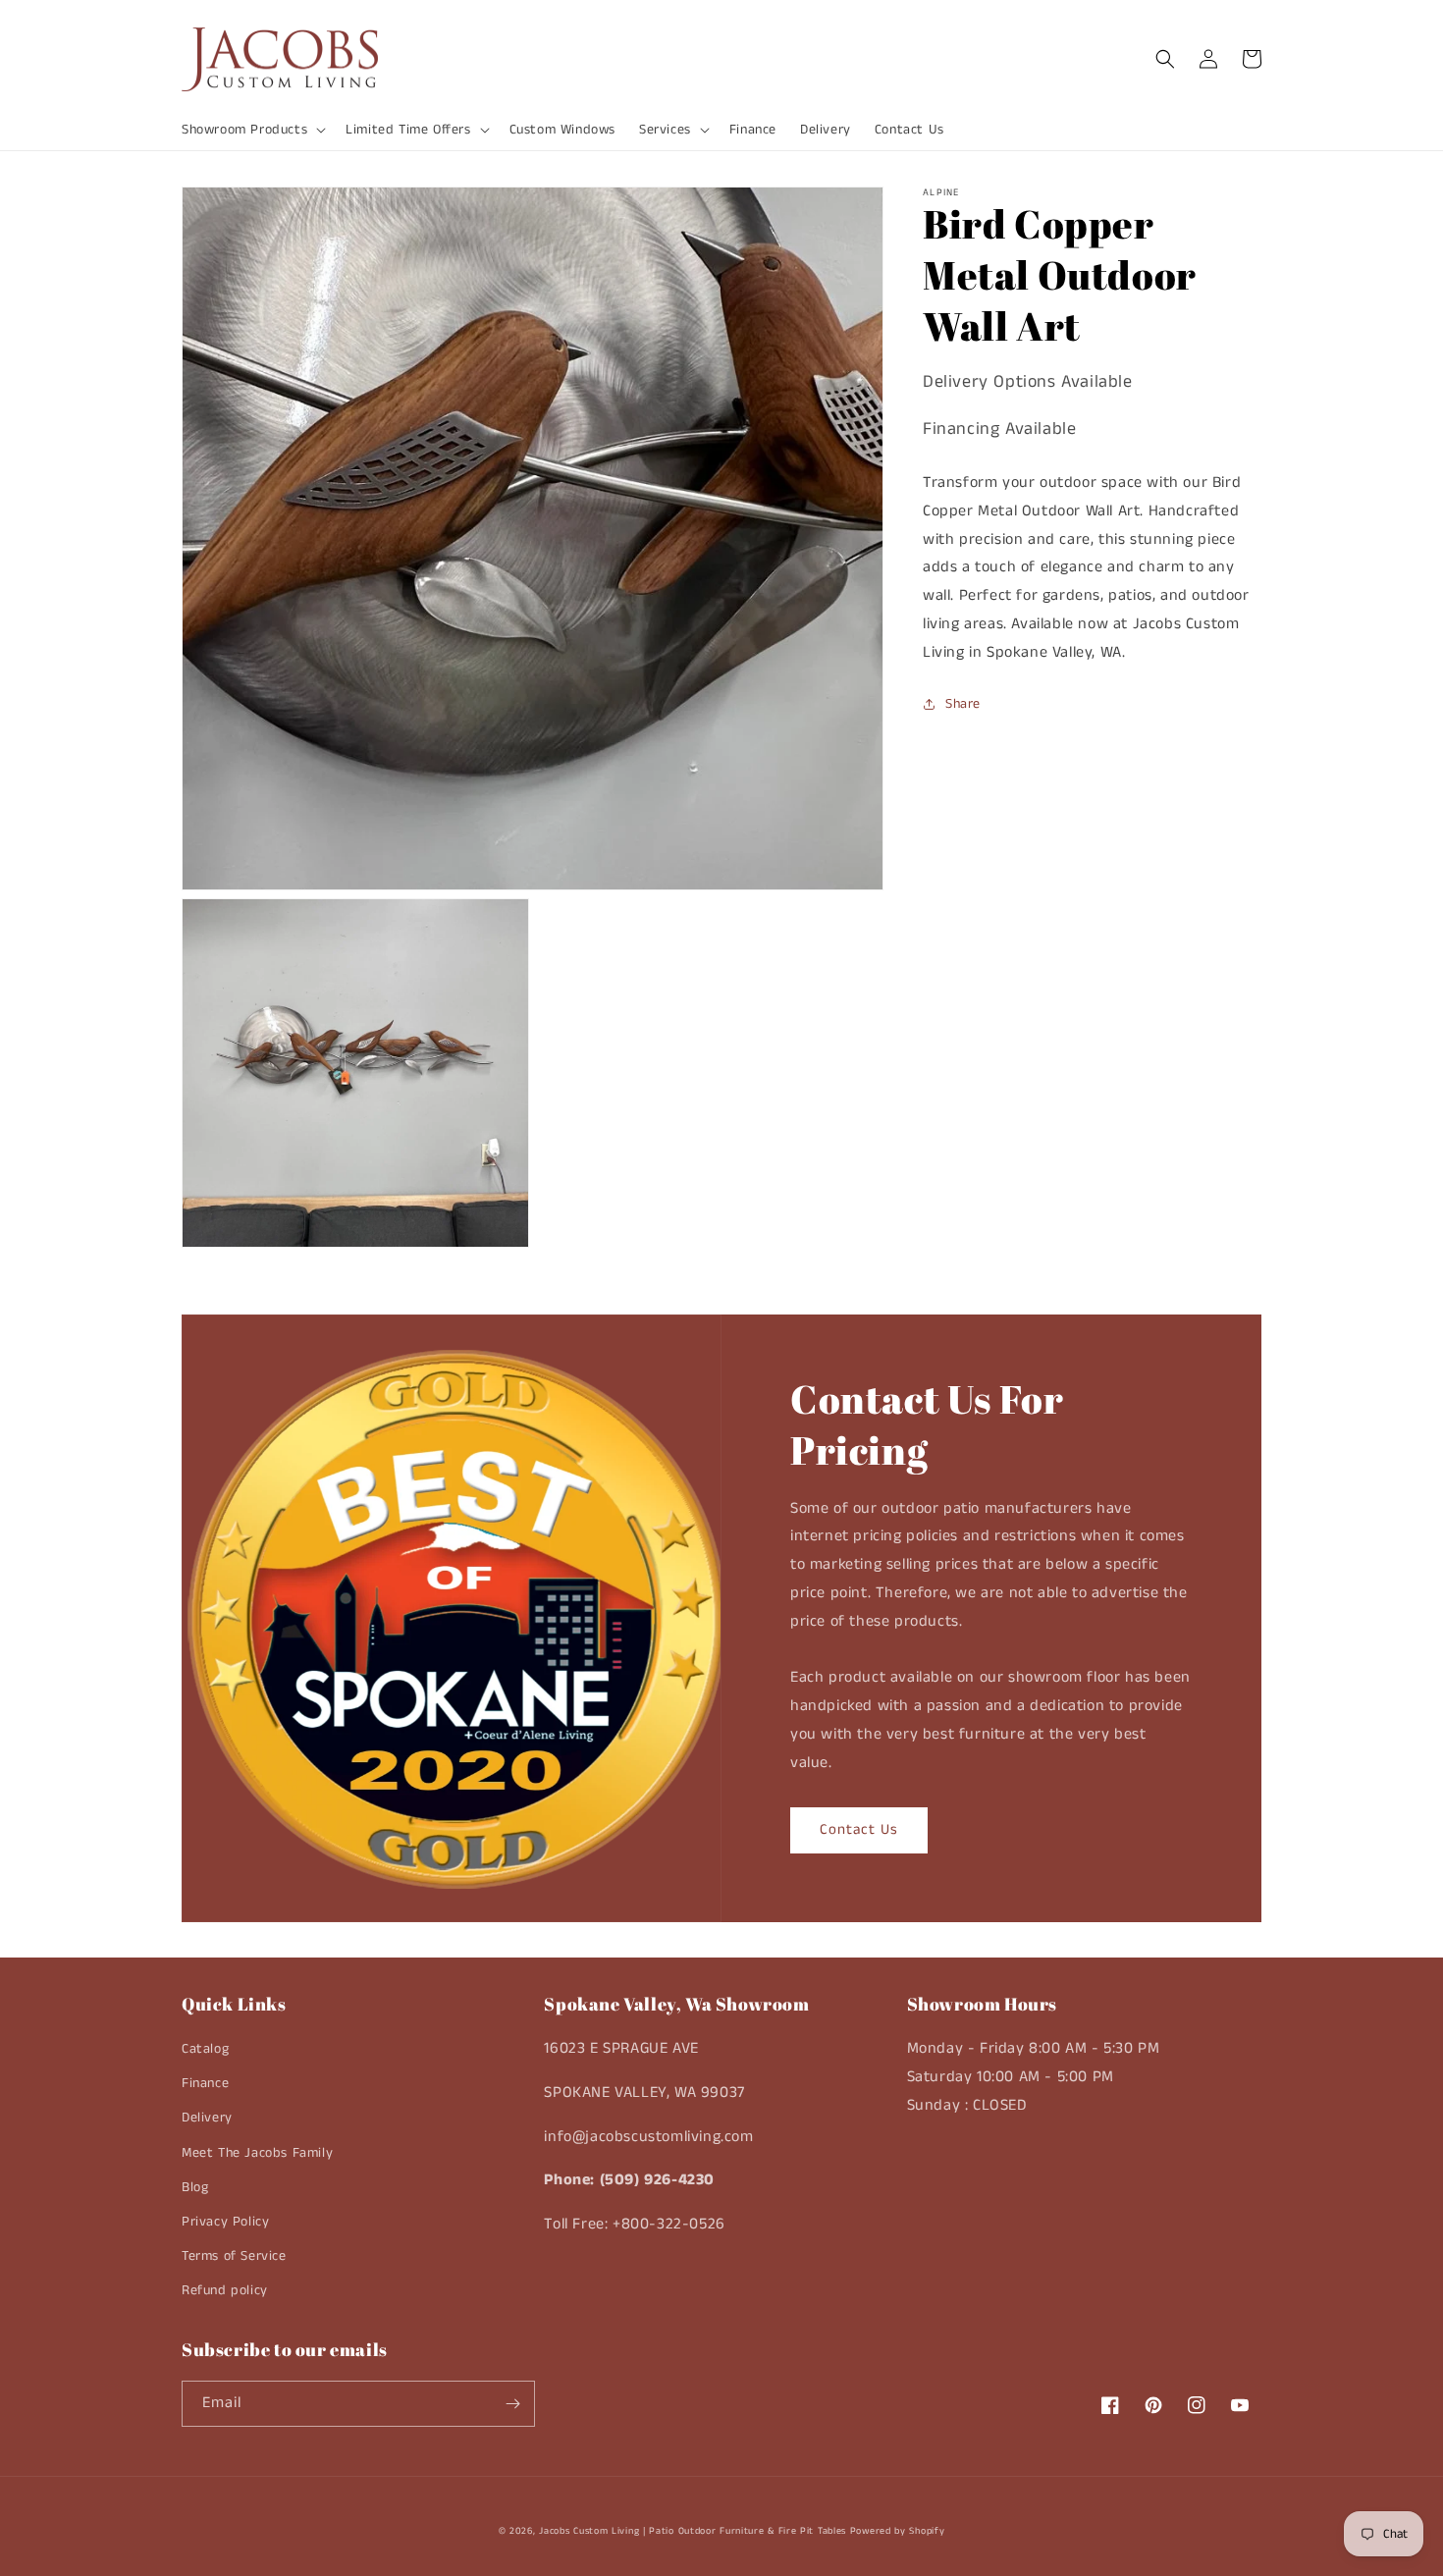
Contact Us (859, 1829)
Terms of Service (234, 2256)
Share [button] (963, 704)
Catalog (205, 2049)
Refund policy (225, 2290)
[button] (252, 130)
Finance (205, 2083)
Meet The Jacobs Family (257, 2153)
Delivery (207, 2118)
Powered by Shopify (898, 2531)
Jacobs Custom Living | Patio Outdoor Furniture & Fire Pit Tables (693, 2531)
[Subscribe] (512, 2404)
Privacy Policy (225, 2222)
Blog (195, 2187)
